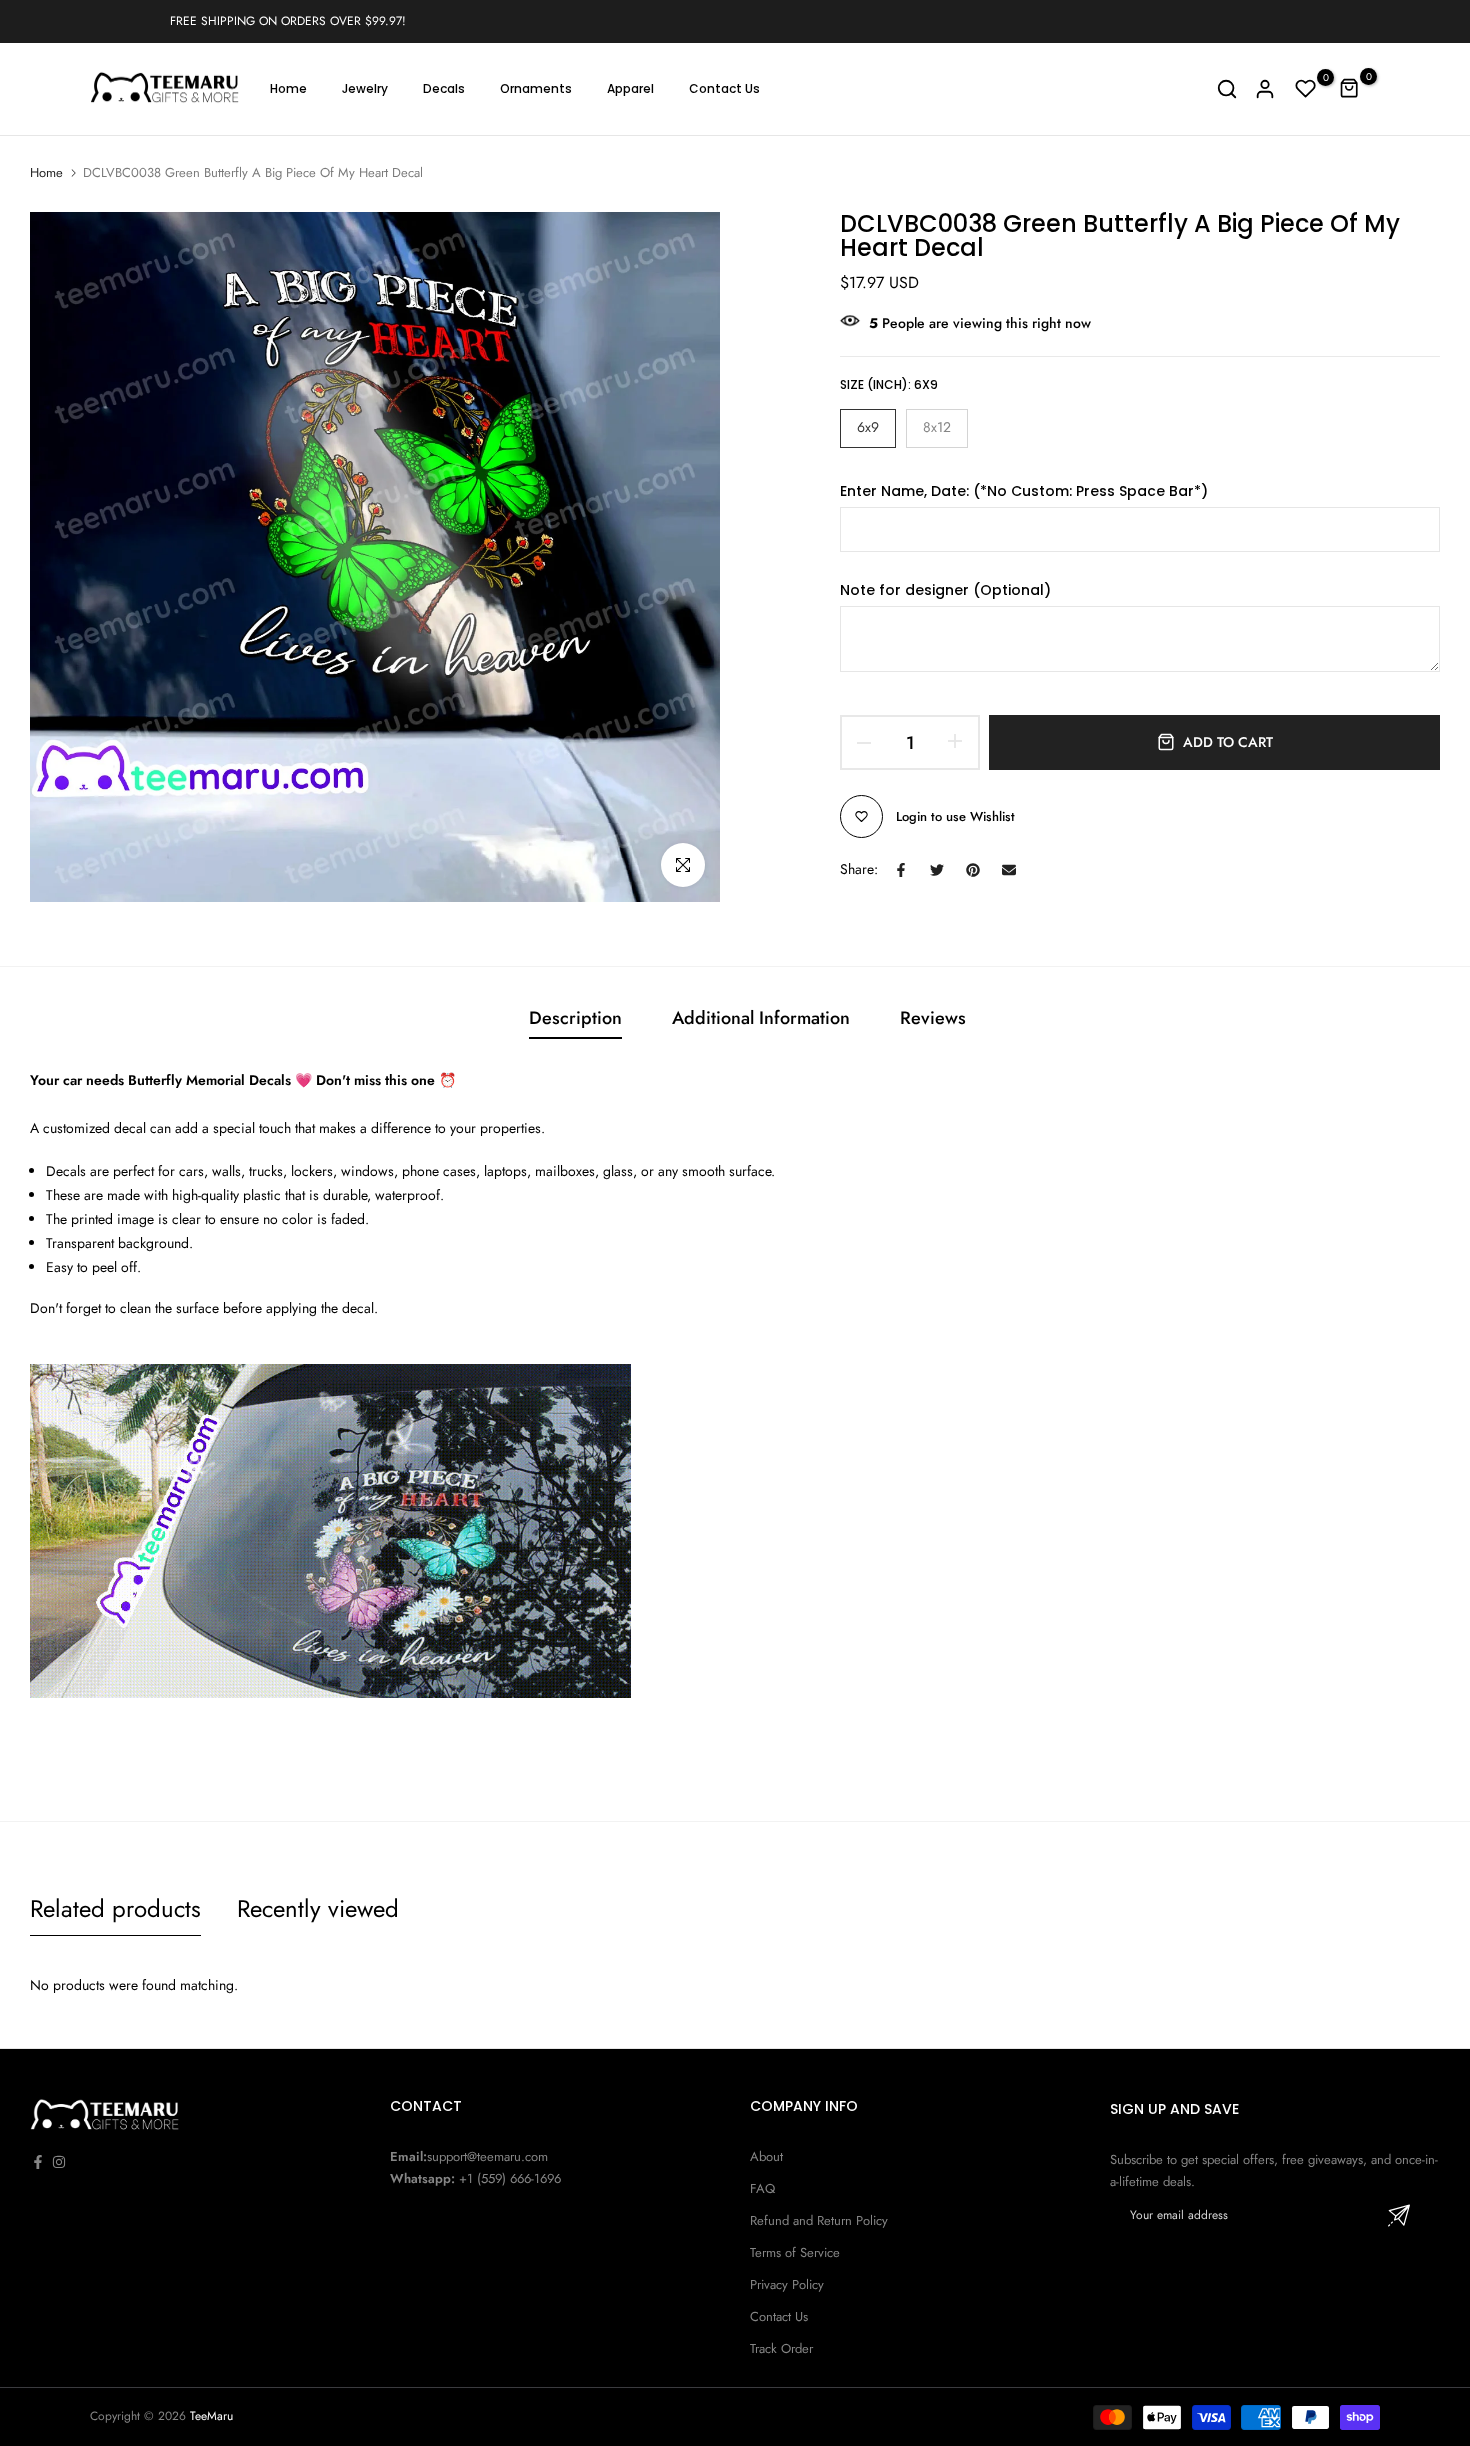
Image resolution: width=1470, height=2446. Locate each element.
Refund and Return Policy (819, 2220)
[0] (1306, 89)
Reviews (933, 1018)
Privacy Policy (787, 2284)
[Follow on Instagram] (59, 2162)
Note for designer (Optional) (945, 589)
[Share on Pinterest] (973, 870)
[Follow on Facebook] (38, 2162)
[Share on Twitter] (937, 870)
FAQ (762, 2188)
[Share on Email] (1009, 870)
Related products (115, 1908)
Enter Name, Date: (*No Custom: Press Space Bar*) (1024, 490)
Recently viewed (318, 1908)
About (766, 2156)
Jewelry (365, 88)
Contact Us (724, 88)
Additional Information (761, 1018)
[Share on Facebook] (901, 870)
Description (575, 1018)
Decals (444, 88)
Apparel (630, 88)
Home (288, 88)
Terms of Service (795, 2252)
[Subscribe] (1399, 2215)
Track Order (781, 2348)
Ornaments (536, 88)
